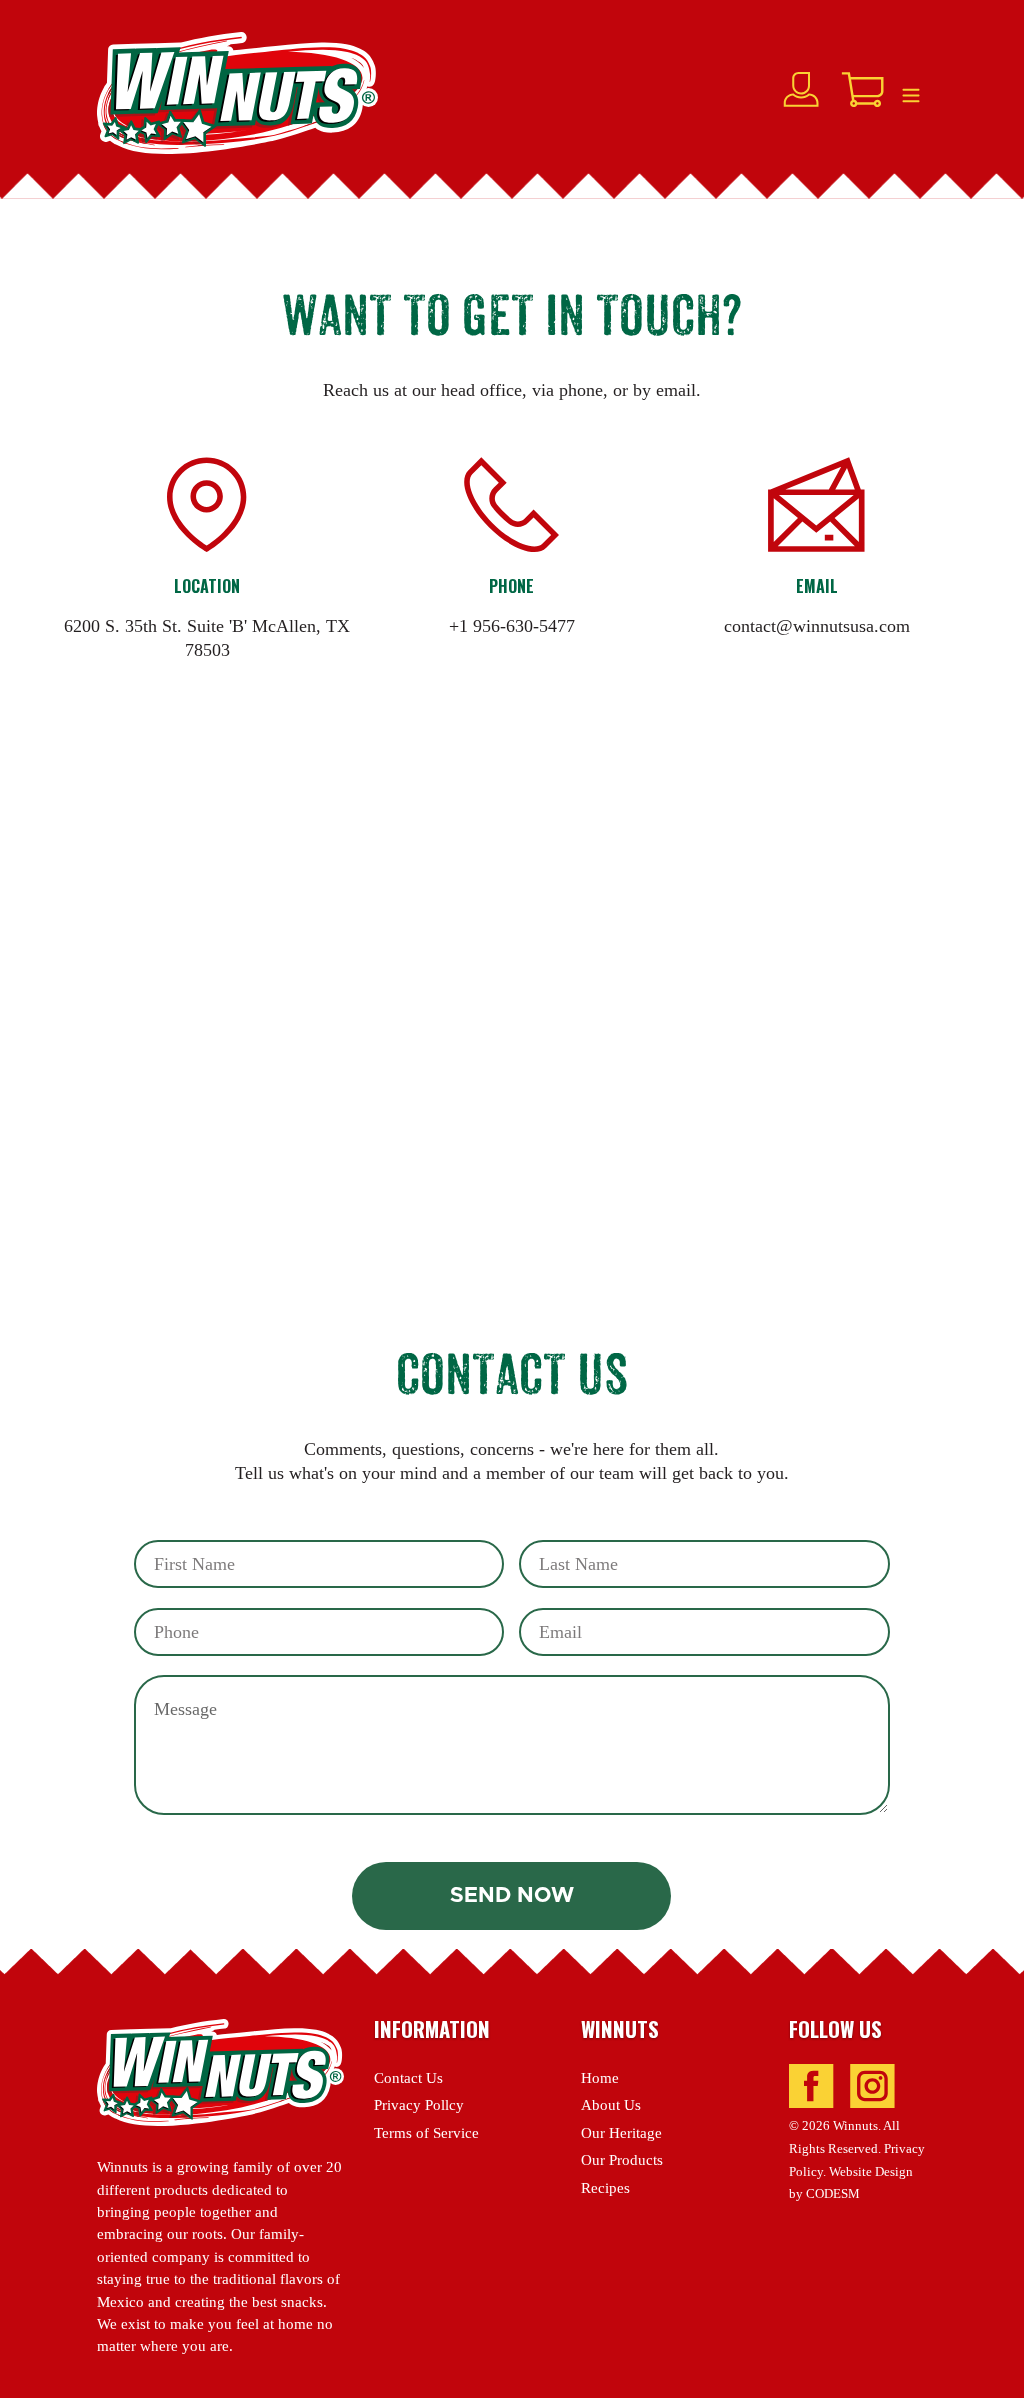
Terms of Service (426, 2132)
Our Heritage (621, 2132)
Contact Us (408, 2077)
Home (600, 2077)
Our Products (622, 2159)
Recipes (605, 2187)
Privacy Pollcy (419, 2104)
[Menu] (911, 93)
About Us (611, 2104)
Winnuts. (857, 2126)
